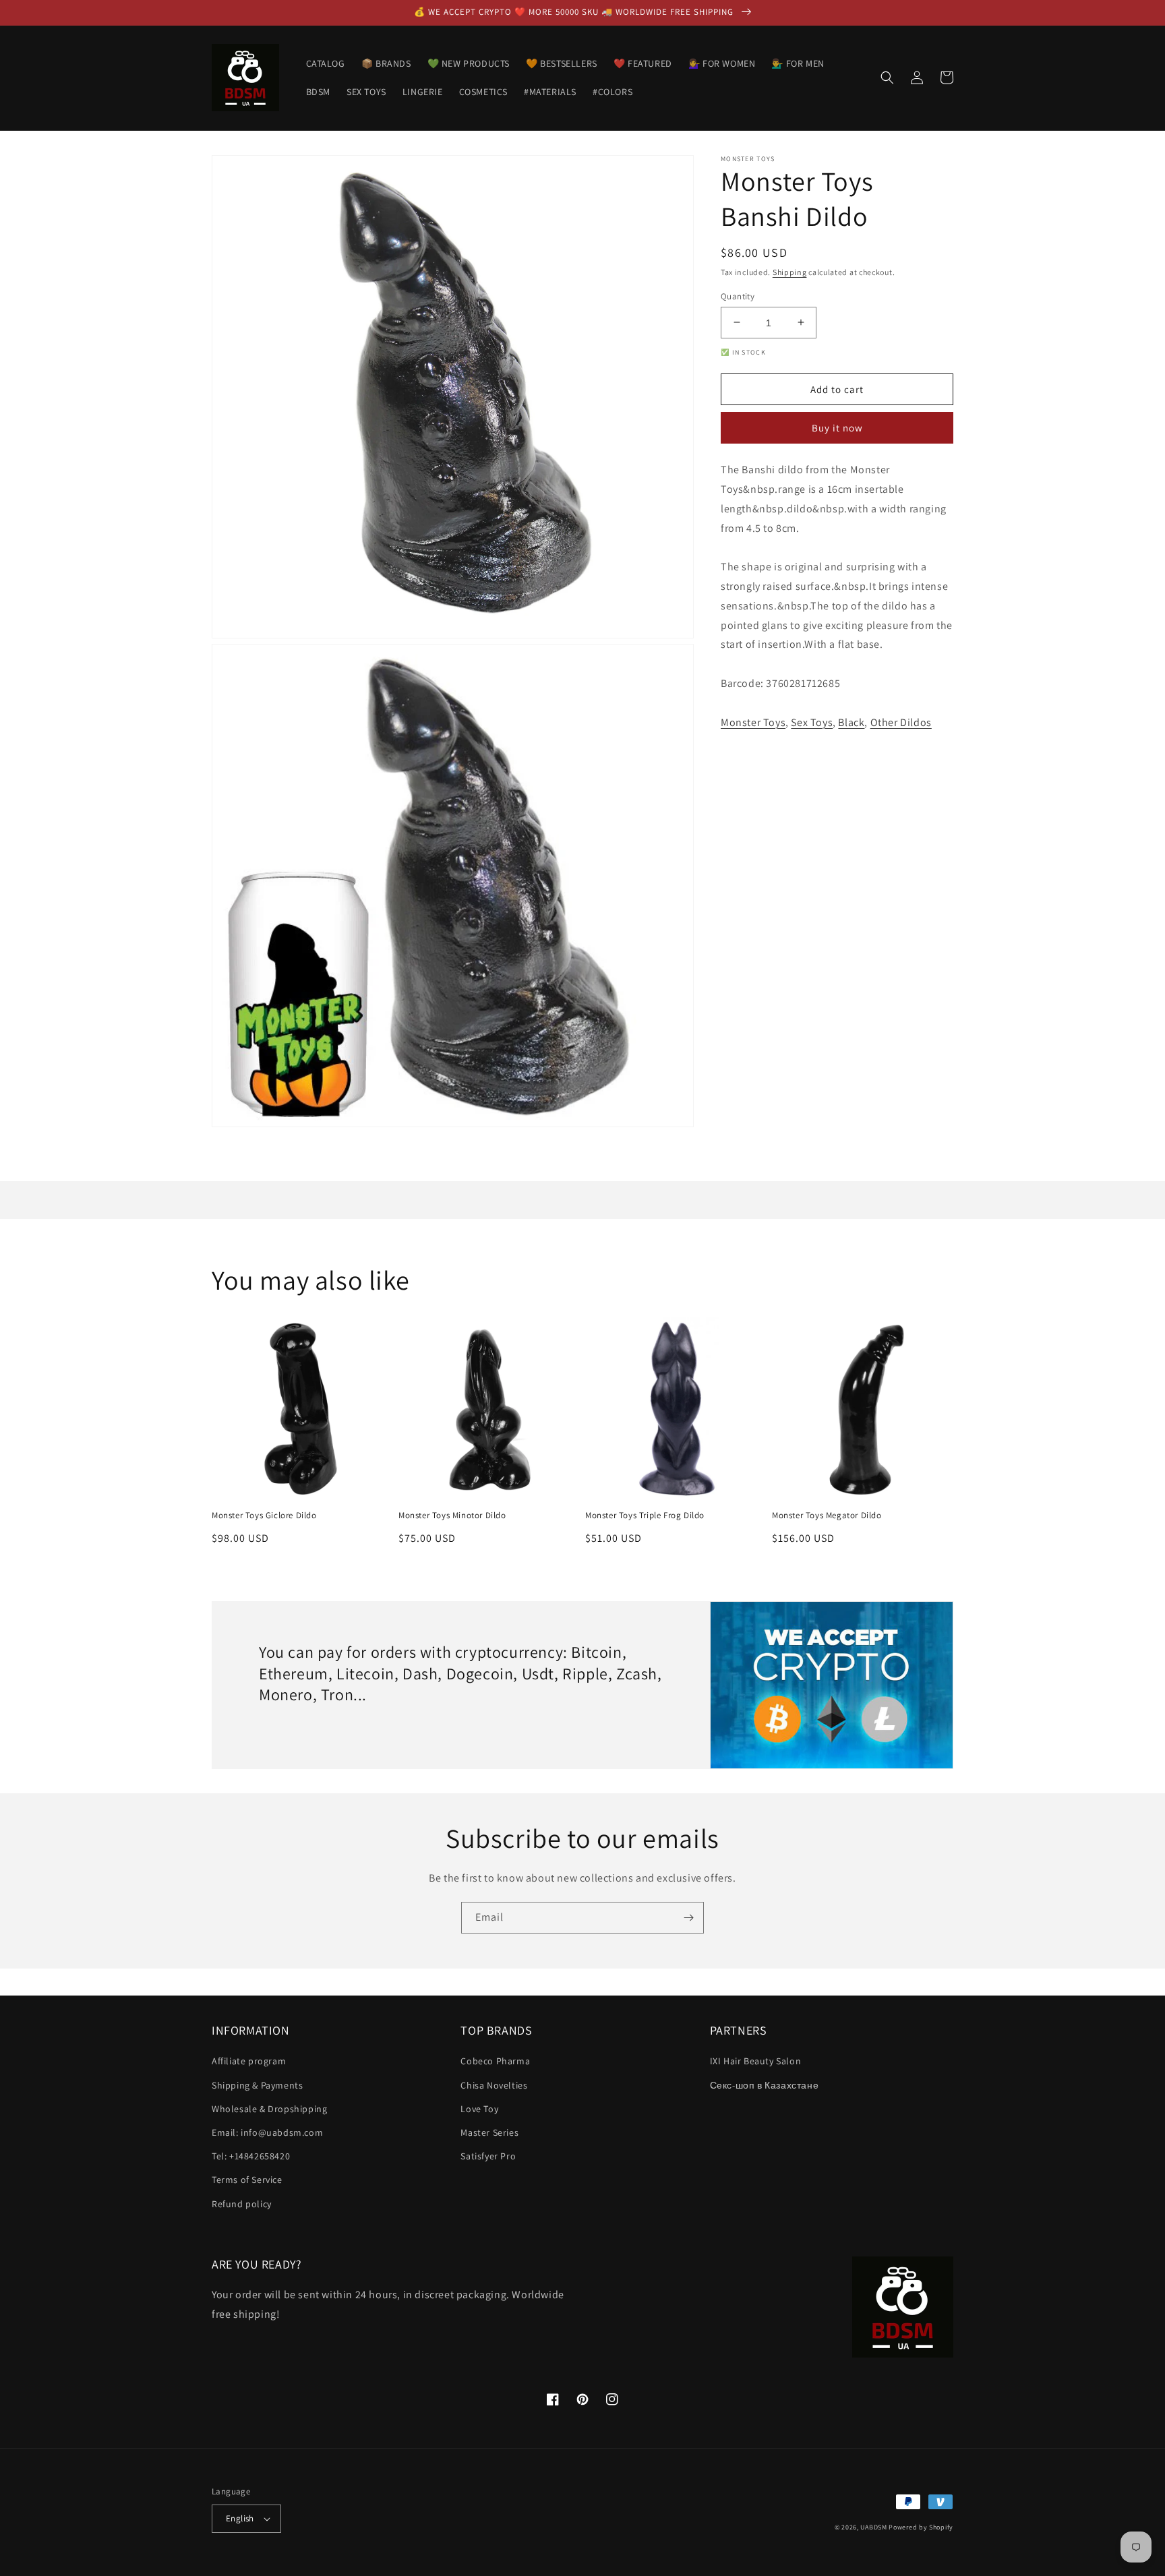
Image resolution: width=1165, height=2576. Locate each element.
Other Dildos (901, 722)
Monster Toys (753, 722)
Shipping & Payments (257, 2085)
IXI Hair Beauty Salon (756, 2061)
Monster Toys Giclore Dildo (264, 1516)
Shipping (790, 272)
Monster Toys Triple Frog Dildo (645, 1516)
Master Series (489, 2132)
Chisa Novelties (494, 2085)
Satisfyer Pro (488, 2156)
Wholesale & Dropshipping (269, 2109)
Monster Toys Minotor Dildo (452, 1516)
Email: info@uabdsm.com (267, 2132)
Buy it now (837, 428)
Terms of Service (247, 2180)
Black (851, 722)
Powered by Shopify (921, 2527)
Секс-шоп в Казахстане (765, 2085)
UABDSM (873, 2527)
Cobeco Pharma (495, 2061)
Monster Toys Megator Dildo (827, 1516)
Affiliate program (249, 2061)
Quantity (738, 296)
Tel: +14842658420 (251, 2156)
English (240, 2518)
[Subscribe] (688, 1918)
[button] (887, 78)
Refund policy (242, 2204)
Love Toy (479, 2109)
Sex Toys (812, 722)
